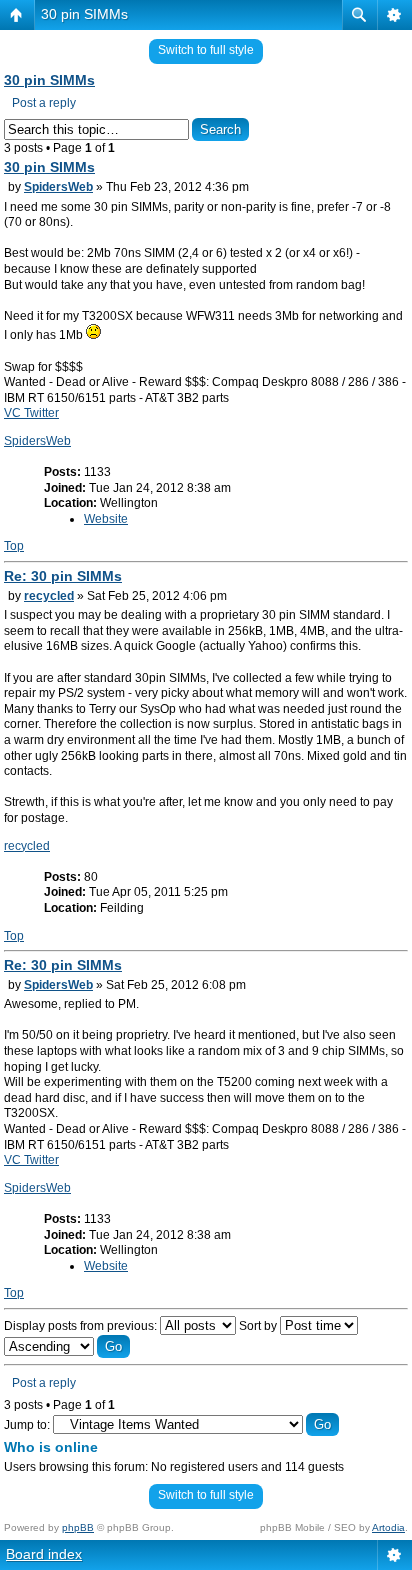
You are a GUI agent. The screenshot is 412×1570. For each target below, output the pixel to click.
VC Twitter (31, 413)
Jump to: (27, 1425)
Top (14, 546)
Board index (44, 1554)
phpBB (78, 1527)
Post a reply (44, 103)
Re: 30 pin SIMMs (63, 576)
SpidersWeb (58, 187)
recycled (49, 596)
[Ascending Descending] (67, 1347)
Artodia (388, 1527)
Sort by (259, 1326)
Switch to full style (206, 50)
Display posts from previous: (82, 1326)
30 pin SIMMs (84, 14)
